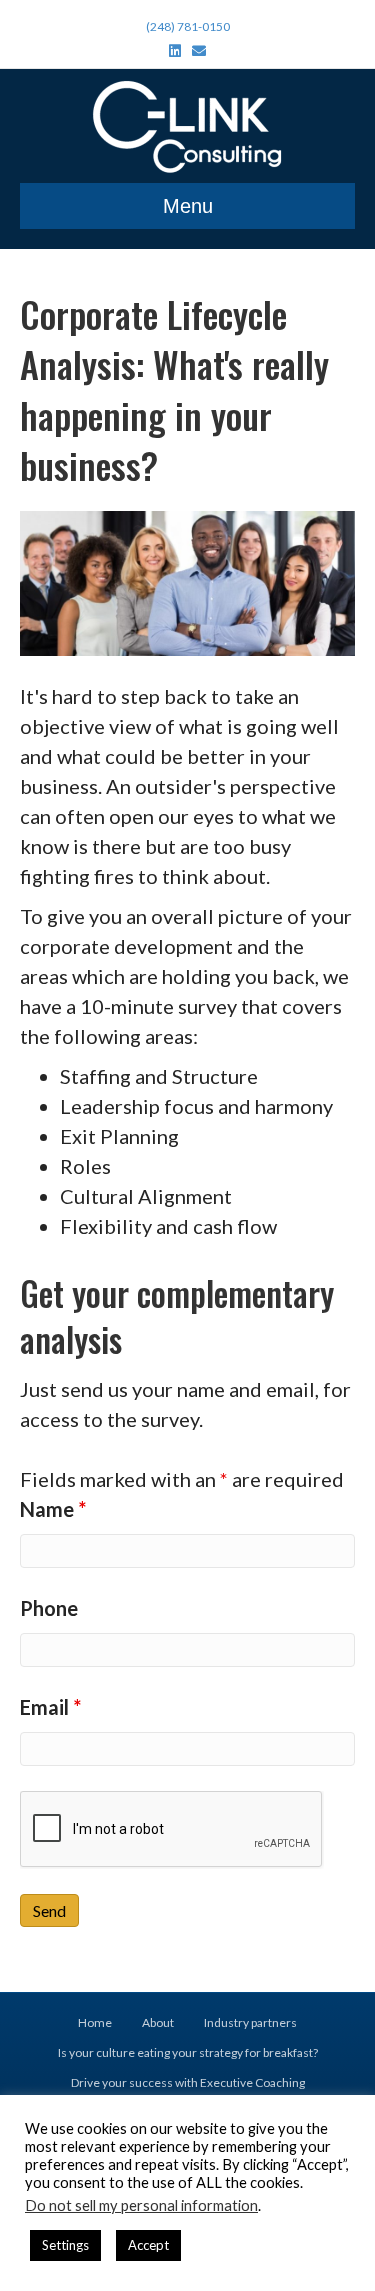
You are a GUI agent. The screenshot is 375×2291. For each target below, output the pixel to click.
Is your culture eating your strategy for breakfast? (188, 2052)
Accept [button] (148, 2245)
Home (95, 2022)
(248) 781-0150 (188, 26)
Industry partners (250, 2022)
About (158, 2022)
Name (53, 1509)
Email (50, 1707)
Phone (49, 1608)
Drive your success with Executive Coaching (188, 2082)
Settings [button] (65, 2245)
